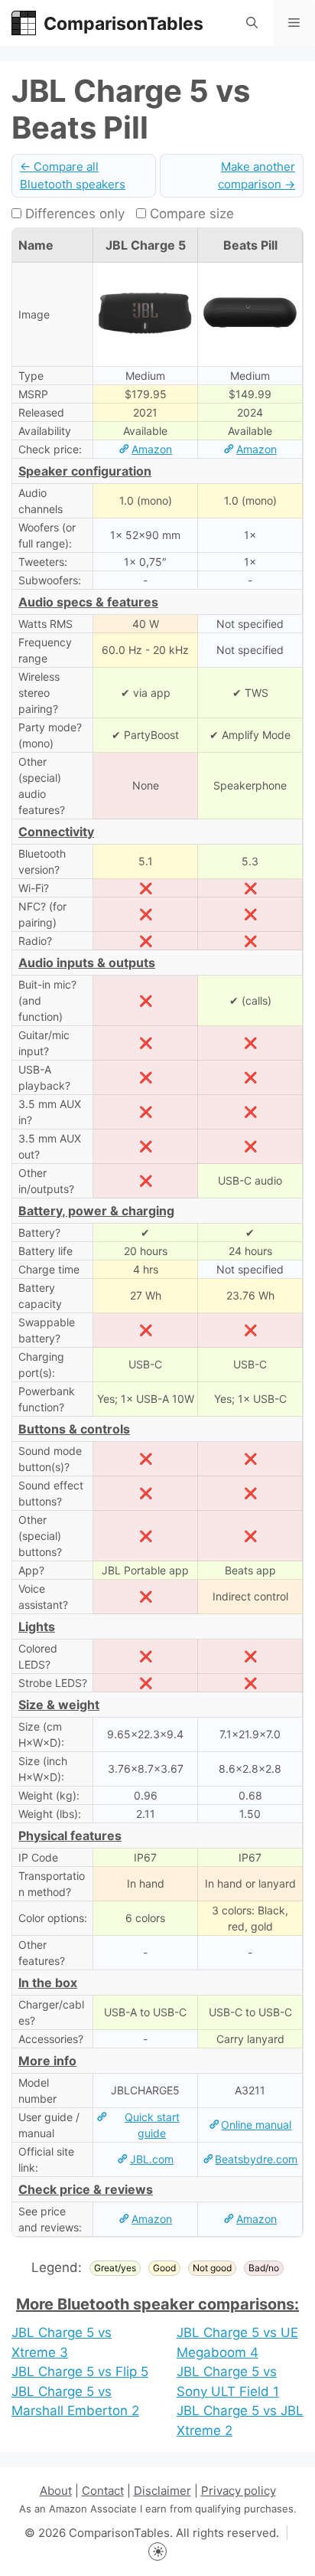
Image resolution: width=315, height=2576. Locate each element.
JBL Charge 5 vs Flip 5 (80, 2372)
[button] (252, 23)
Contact (103, 2491)
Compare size (190, 214)
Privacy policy (239, 2491)
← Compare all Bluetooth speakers (73, 175)
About (56, 2491)
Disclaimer (162, 2491)
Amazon (152, 449)
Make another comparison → (257, 175)
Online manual (256, 2125)
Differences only (73, 214)
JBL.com (152, 2159)
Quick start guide (152, 2125)
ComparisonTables (123, 24)
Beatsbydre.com (256, 2159)
